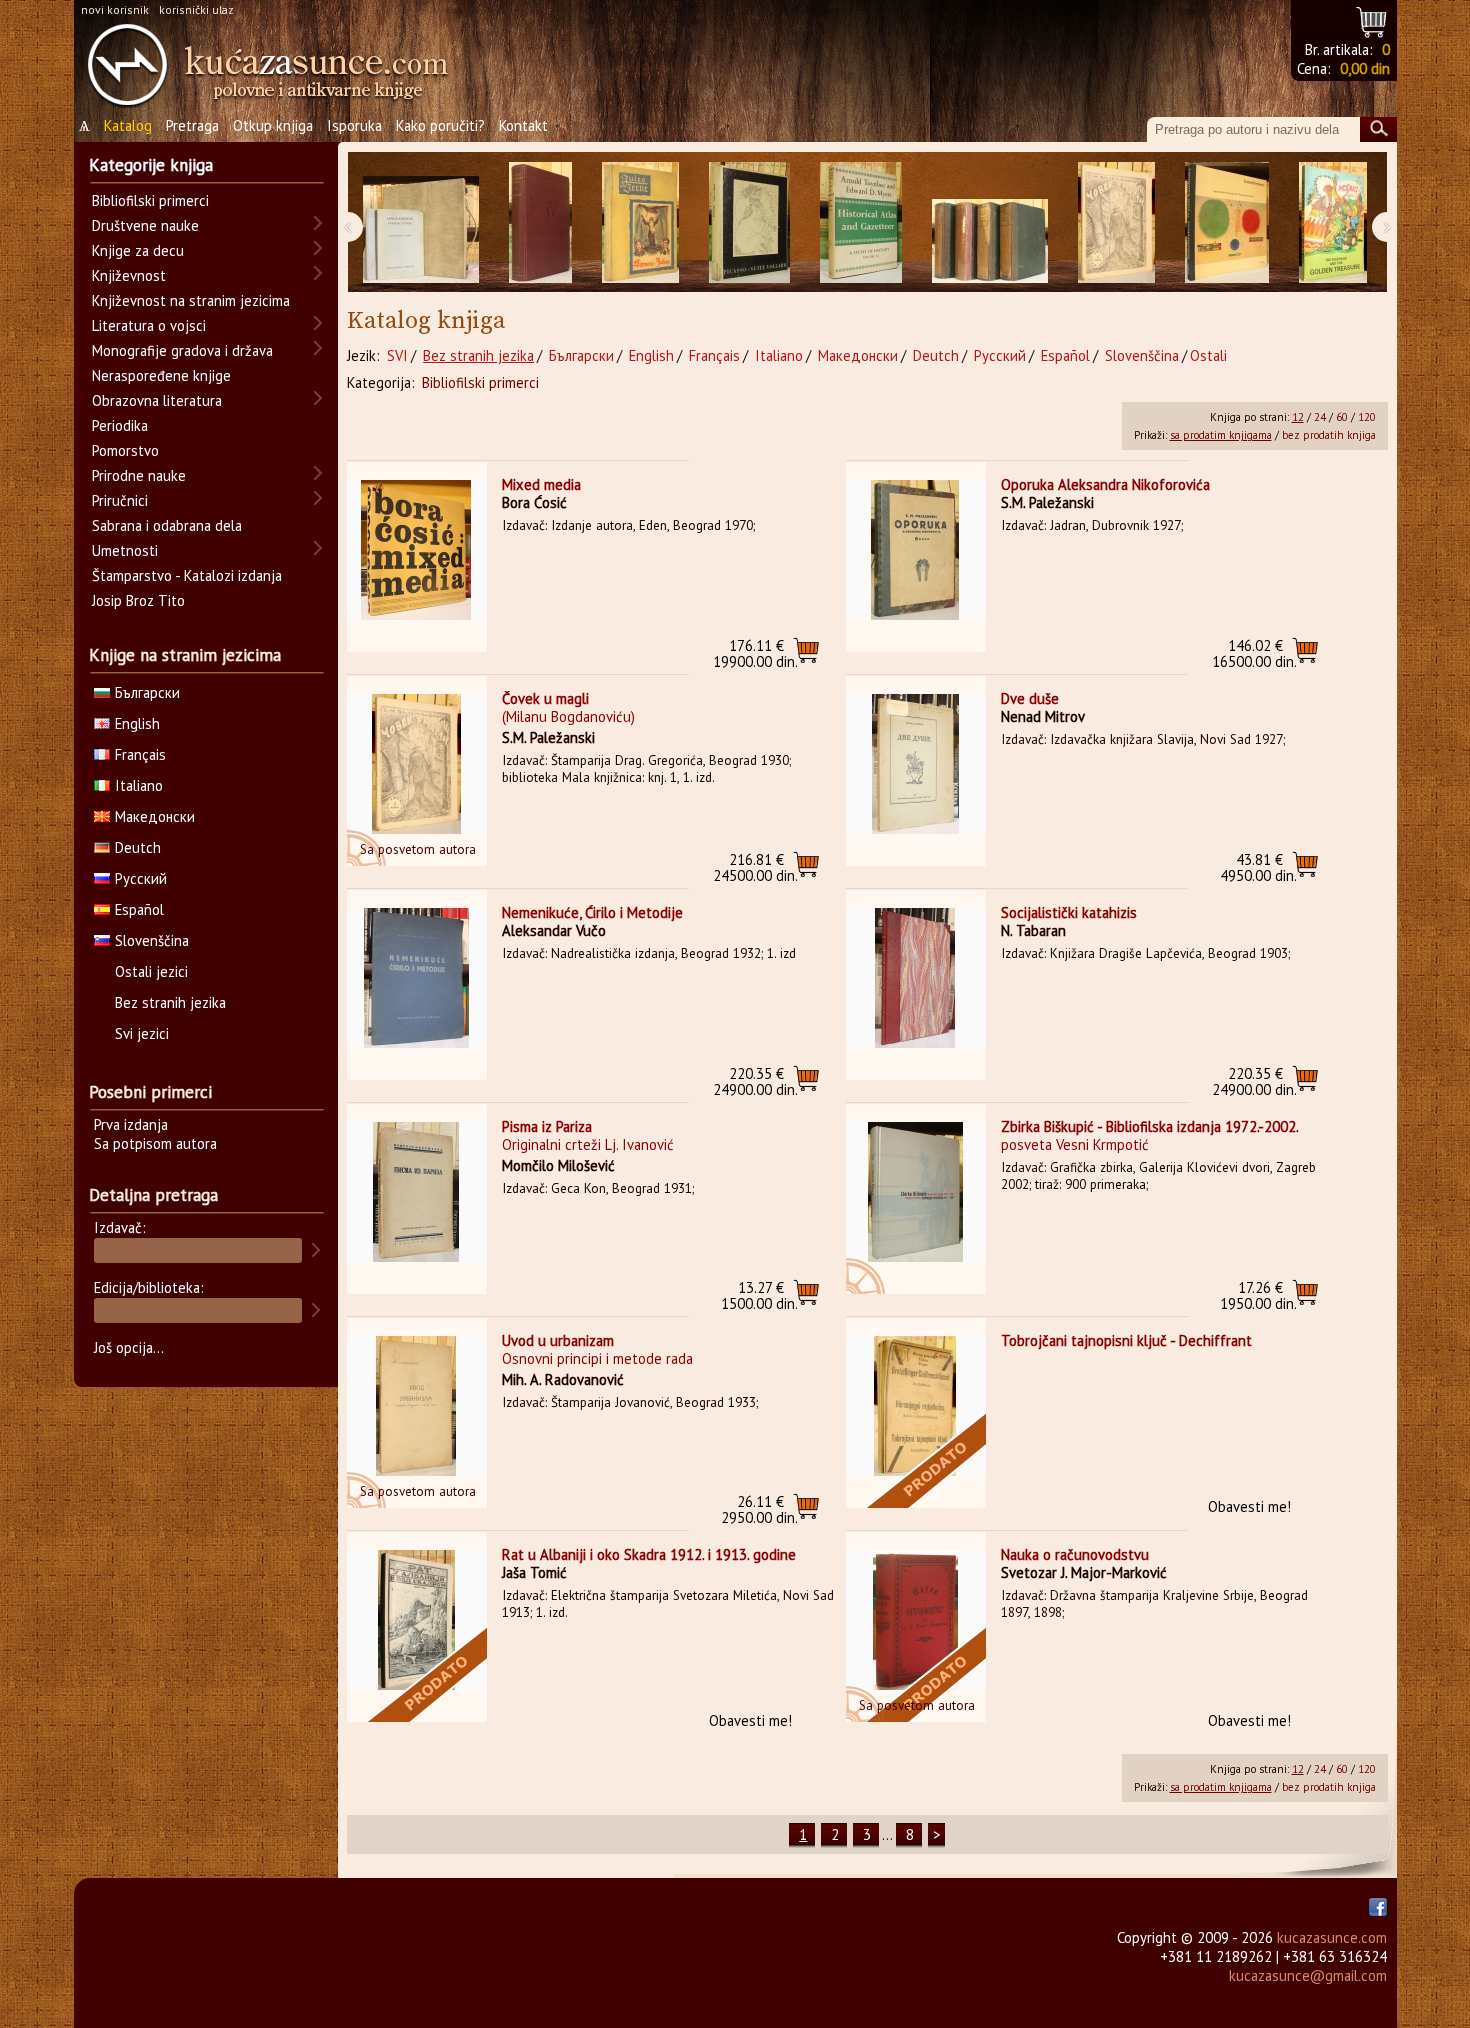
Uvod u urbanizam (558, 1340)
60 (1342, 417)
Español (1065, 355)
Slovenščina (1142, 355)
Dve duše (1030, 698)
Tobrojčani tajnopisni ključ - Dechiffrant (1126, 1340)
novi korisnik (115, 9)
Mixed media (541, 484)
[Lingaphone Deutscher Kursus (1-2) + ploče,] (421, 222)
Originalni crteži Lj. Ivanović (588, 1144)
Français (714, 355)
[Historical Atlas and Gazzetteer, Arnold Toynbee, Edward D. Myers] (861, 222)
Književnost (129, 275)
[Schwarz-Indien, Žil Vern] (640, 222)
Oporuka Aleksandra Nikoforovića (1105, 484)
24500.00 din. (755, 867)
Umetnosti (125, 550)
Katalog (128, 125)
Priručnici (120, 500)
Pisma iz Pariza (547, 1126)
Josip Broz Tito (138, 600)
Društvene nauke (145, 225)
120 (1367, 417)
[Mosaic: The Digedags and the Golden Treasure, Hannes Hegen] (1333, 222)
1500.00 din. (759, 1295)
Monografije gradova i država (182, 350)
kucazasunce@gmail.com (1308, 1975)
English (651, 355)
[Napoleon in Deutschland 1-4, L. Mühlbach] (990, 222)
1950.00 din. (1258, 1295)
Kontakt (523, 125)
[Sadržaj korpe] (1372, 19)
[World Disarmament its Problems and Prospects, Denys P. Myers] (540, 222)
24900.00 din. (755, 1081)
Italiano (779, 355)
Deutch (936, 355)
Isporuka (354, 125)
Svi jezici (142, 1033)
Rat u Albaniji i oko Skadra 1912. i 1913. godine (649, 1554)
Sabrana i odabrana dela (167, 525)
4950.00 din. (1258, 867)
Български (581, 355)
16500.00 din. (1254, 653)
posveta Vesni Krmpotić (1075, 1144)
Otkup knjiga (273, 125)
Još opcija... (129, 1347)
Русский (1000, 355)
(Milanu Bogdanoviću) (568, 716)
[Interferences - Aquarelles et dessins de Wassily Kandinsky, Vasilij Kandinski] (1227, 222)
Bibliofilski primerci (480, 382)
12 (1298, 417)
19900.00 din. (755, 653)
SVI (397, 355)
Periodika (120, 425)
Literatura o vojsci (149, 325)
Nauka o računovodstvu (1075, 1554)
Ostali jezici (151, 971)
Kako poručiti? (440, 125)
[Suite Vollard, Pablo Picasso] (749, 222)
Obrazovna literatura (157, 400)
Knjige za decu (138, 250)
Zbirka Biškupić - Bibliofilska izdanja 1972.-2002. (1150, 1126)
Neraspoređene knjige (161, 375)
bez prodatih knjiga (1329, 435)
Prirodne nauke (139, 475)
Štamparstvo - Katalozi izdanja (187, 575)
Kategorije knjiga (151, 165)
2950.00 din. (759, 1509)
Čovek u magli (545, 698)
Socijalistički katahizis (1069, 912)
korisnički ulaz (196, 9)
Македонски (858, 355)
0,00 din (1365, 68)
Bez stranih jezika (478, 355)
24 (1320, 417)
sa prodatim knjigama (1221, 435)
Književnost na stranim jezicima (191, 300)
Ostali (1208, 355)
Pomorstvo (125, 450)
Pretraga (192, 125)
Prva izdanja (131, 1124)
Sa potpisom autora (155, 1143)
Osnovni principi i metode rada (597, 1358)
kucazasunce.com (1332, 1937)
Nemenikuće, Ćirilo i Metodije (592, 912)
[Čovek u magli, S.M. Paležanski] (1116, 222)
